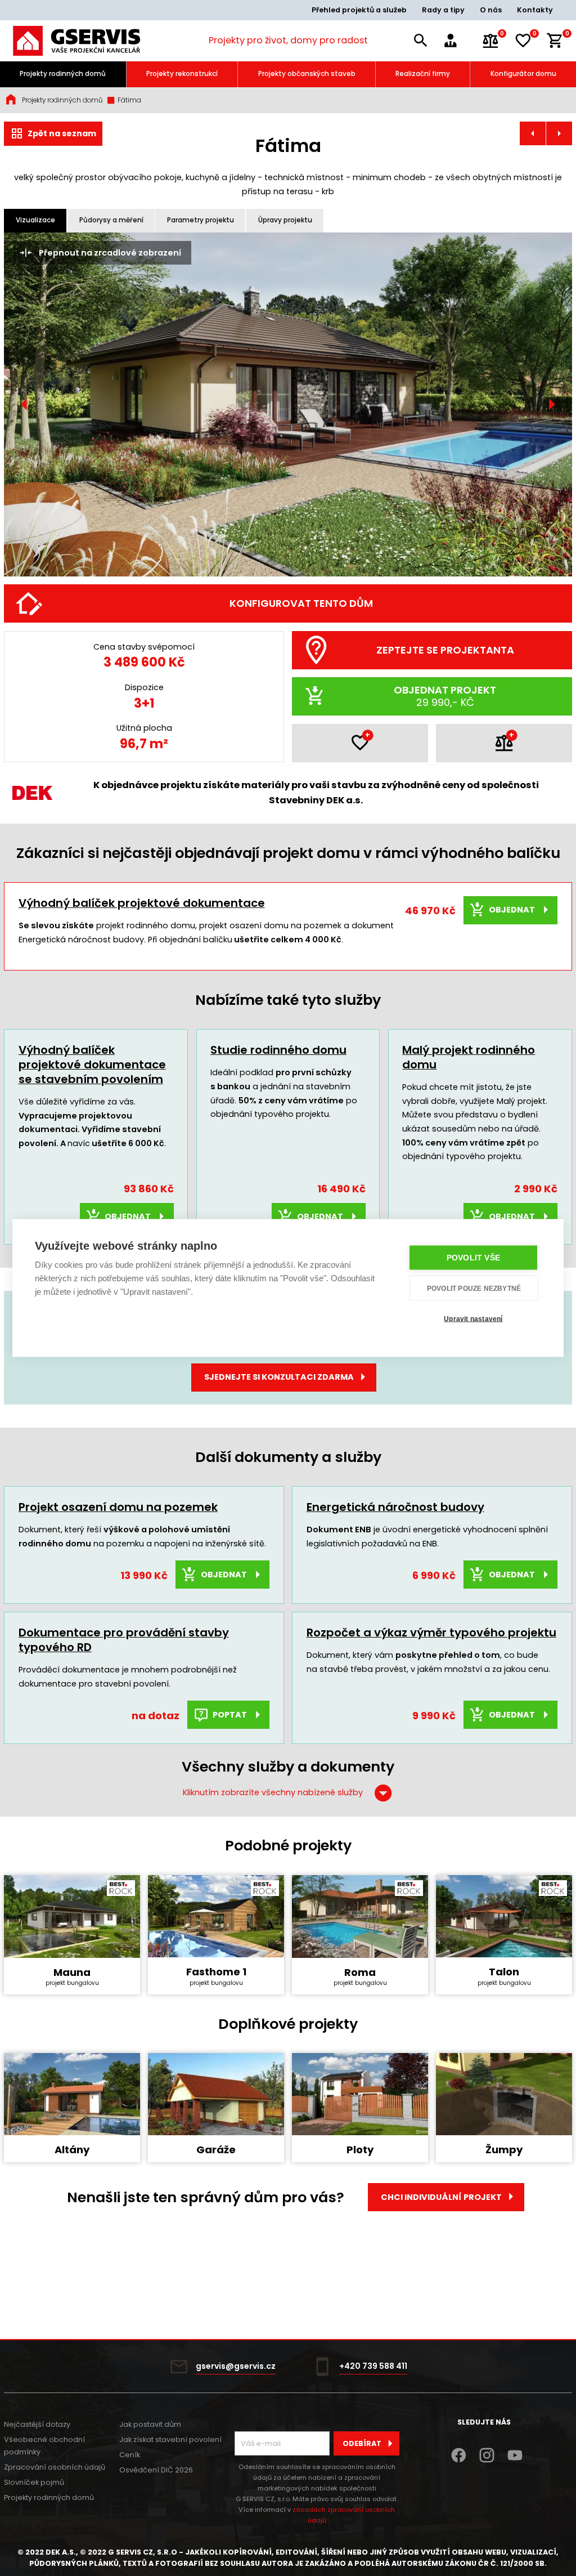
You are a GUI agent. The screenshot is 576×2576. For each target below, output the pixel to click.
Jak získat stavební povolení (170, 2439)
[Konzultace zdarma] (458, 41)
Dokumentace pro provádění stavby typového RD (124, 1640)
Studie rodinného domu (278, 1050)
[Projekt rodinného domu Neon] (559, 133)
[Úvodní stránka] (76, 41)
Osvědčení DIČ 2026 (156, 2470)
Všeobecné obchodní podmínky (44, 2446)
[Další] (552, 404)
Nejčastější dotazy (37, 2424)
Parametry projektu (201, 220)
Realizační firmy (423, 74)
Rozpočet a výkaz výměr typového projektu (431, 1633)
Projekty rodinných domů (63, 74)
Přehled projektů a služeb (359, 10)
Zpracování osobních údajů (55, 2467)
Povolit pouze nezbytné (474, 1288)
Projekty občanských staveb (307, 74)
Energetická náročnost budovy (395, 1507)
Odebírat (362, 2443)
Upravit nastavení (473, 1318)
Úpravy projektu (285, 220)
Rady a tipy (443, 10)
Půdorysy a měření (111, 220)
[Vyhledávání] (421, 41)
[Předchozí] (25, 404)
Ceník (130, 2455)
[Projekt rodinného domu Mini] (533, 133)
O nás (491, 10)
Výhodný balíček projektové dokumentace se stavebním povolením (92, 1065)
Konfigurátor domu (523, 74)
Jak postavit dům (150, 2424)
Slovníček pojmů (34, 2482)
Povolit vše (473, 1258)
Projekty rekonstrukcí (182, 74)
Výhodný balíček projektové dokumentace (142, 903)
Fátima (129, 100)
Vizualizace (35, 220)
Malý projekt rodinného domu (469, 1057)
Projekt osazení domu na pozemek (118, 1507)
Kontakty (535, 10)
